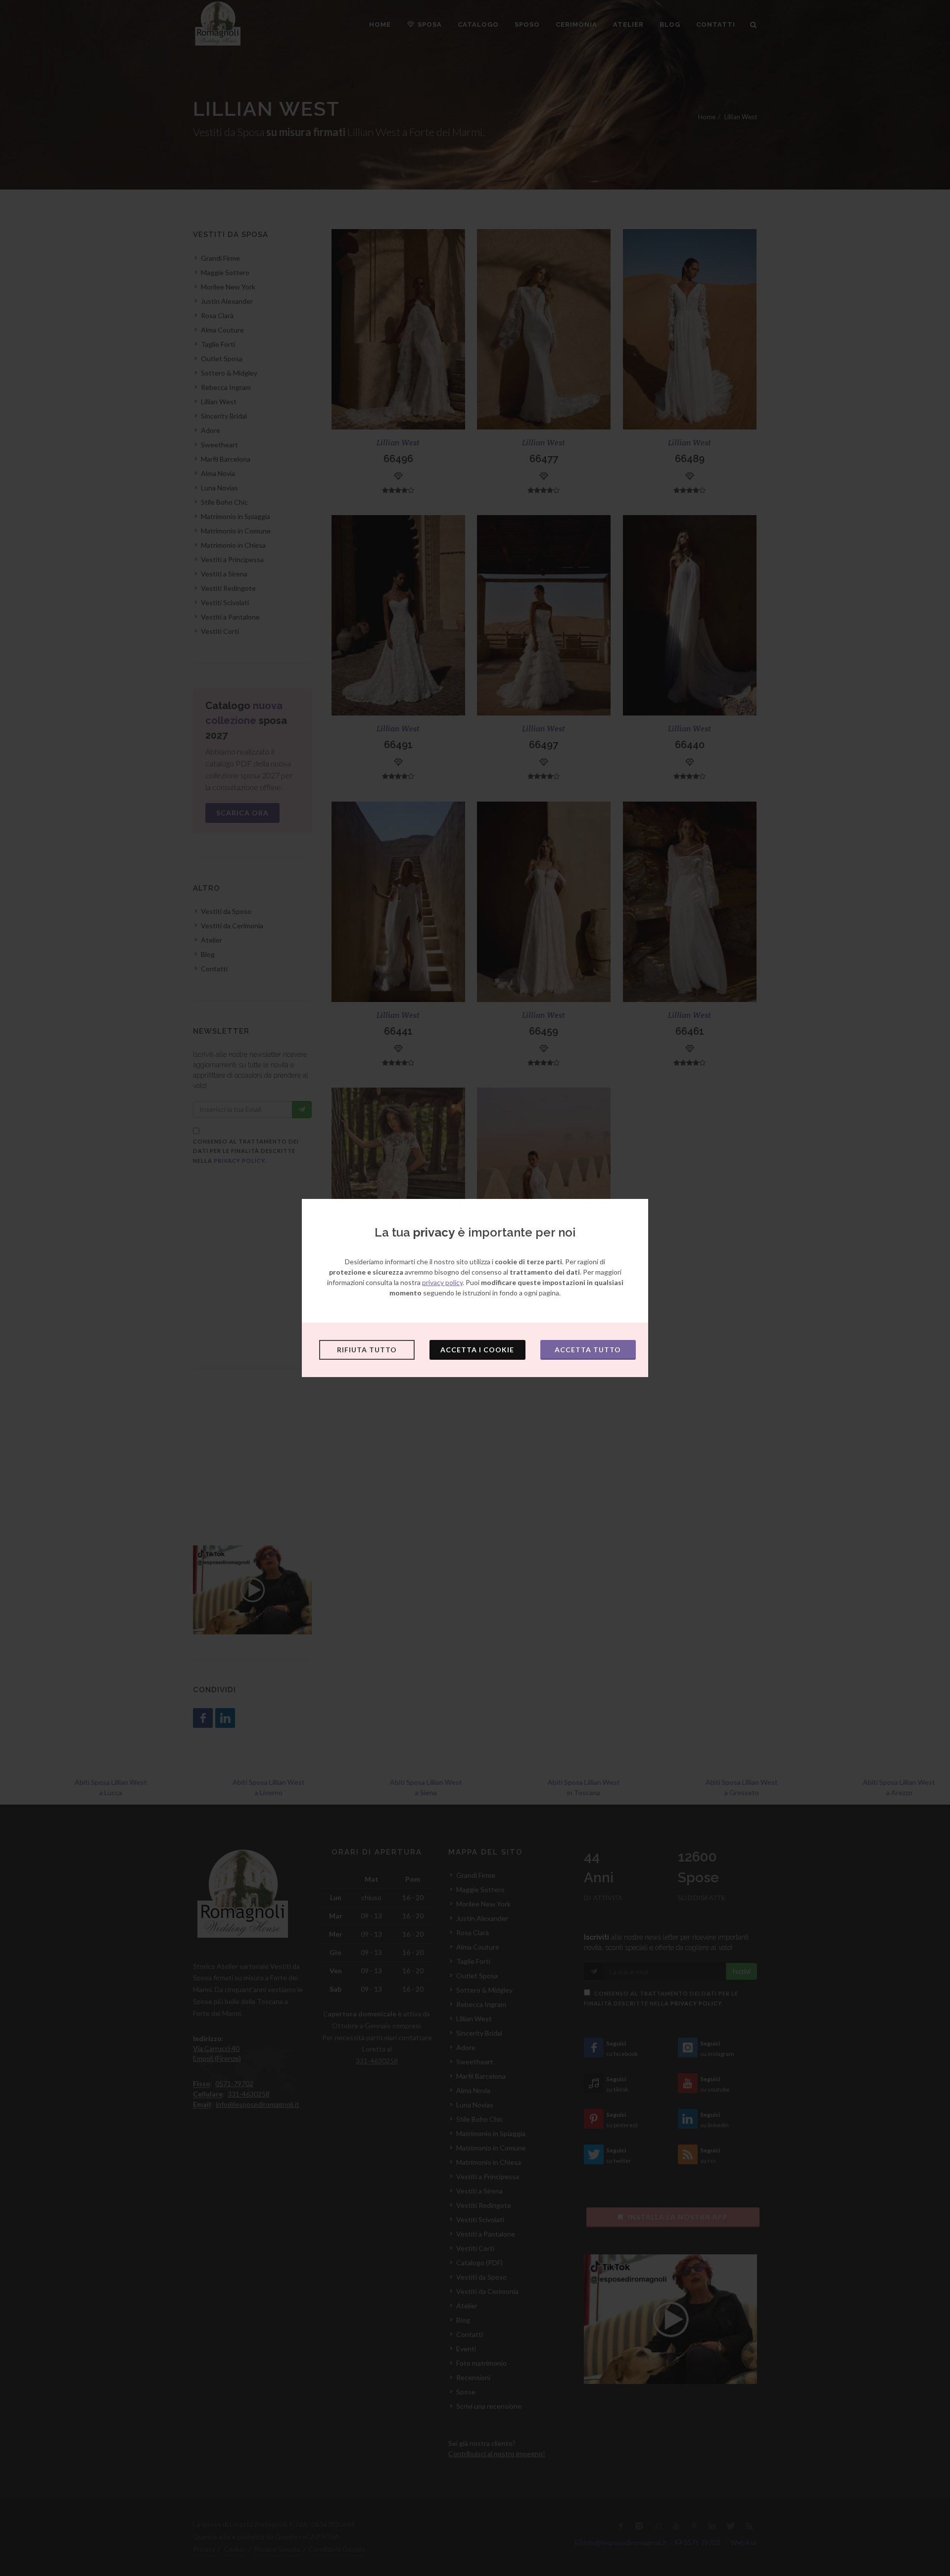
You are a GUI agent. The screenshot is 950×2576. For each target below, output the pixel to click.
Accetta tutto (588, 1350)
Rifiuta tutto (367, 1350)
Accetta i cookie (477, 1350)
